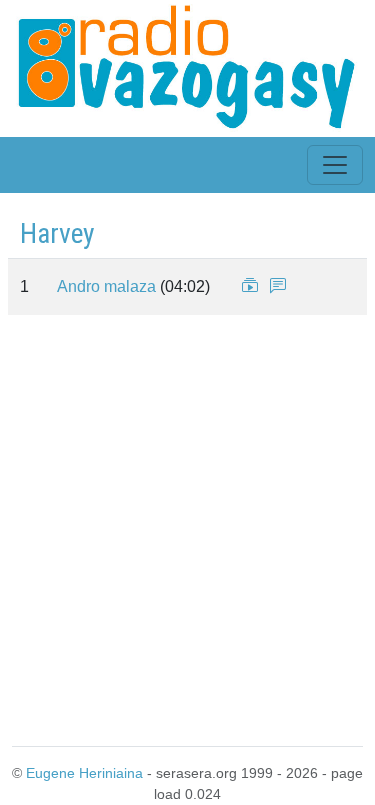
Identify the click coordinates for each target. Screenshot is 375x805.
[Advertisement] (187, 526)
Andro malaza (106, 286)
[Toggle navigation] (335, 165)
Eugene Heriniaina (84, 773)
